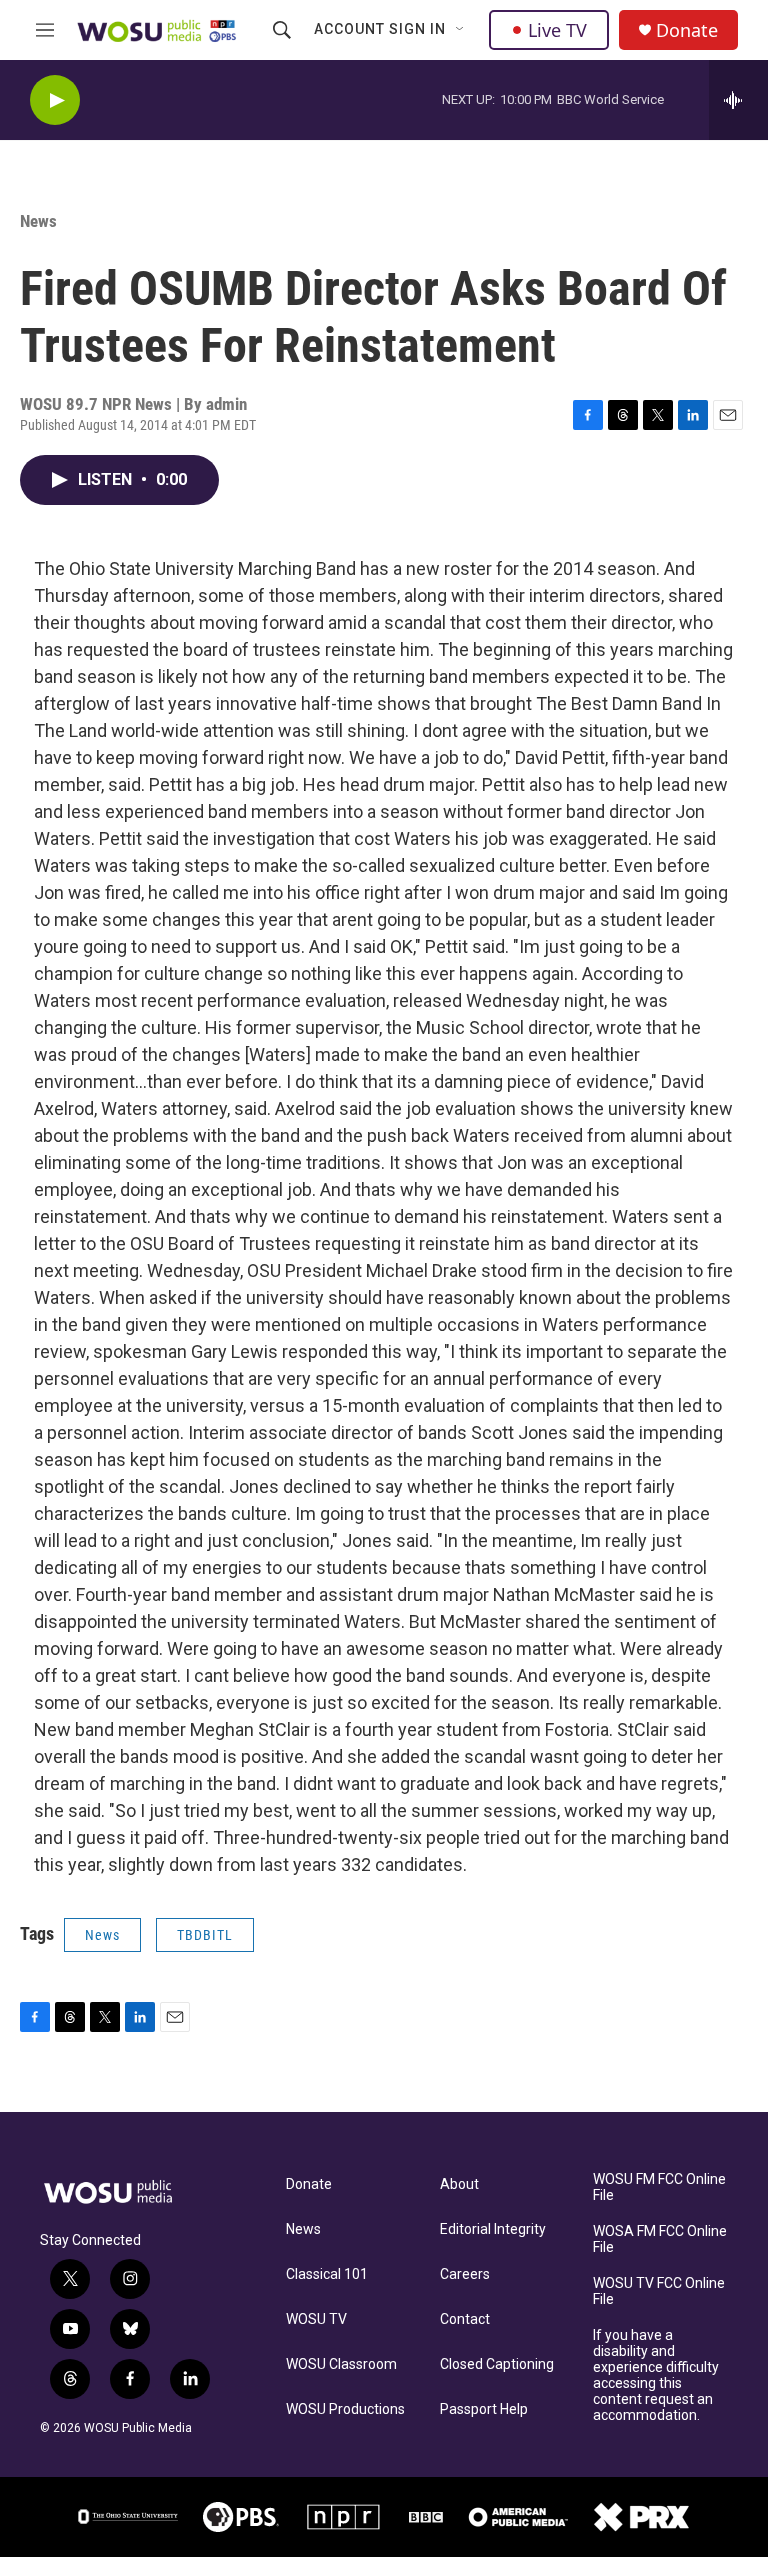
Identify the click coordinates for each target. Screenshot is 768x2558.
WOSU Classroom (341, 2364)
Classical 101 (327, 2274)
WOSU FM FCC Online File (659, 2187)
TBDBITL (205, 1935)
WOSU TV (316, 2319)
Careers (465, 2274)
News (38, 221)
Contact (465, 2319)
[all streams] (738, 100)
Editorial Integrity (493, 2229)
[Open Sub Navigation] (461, 30)
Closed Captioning (497, 2364)
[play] (55, 100)
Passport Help (484, 2409)
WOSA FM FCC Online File (660, 2239)
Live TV (557, 30)
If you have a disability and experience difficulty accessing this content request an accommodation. (656, 2375)
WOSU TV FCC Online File (659, 2291)
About (459, 2184)
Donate (687, 30)
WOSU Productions (345, 2409)
